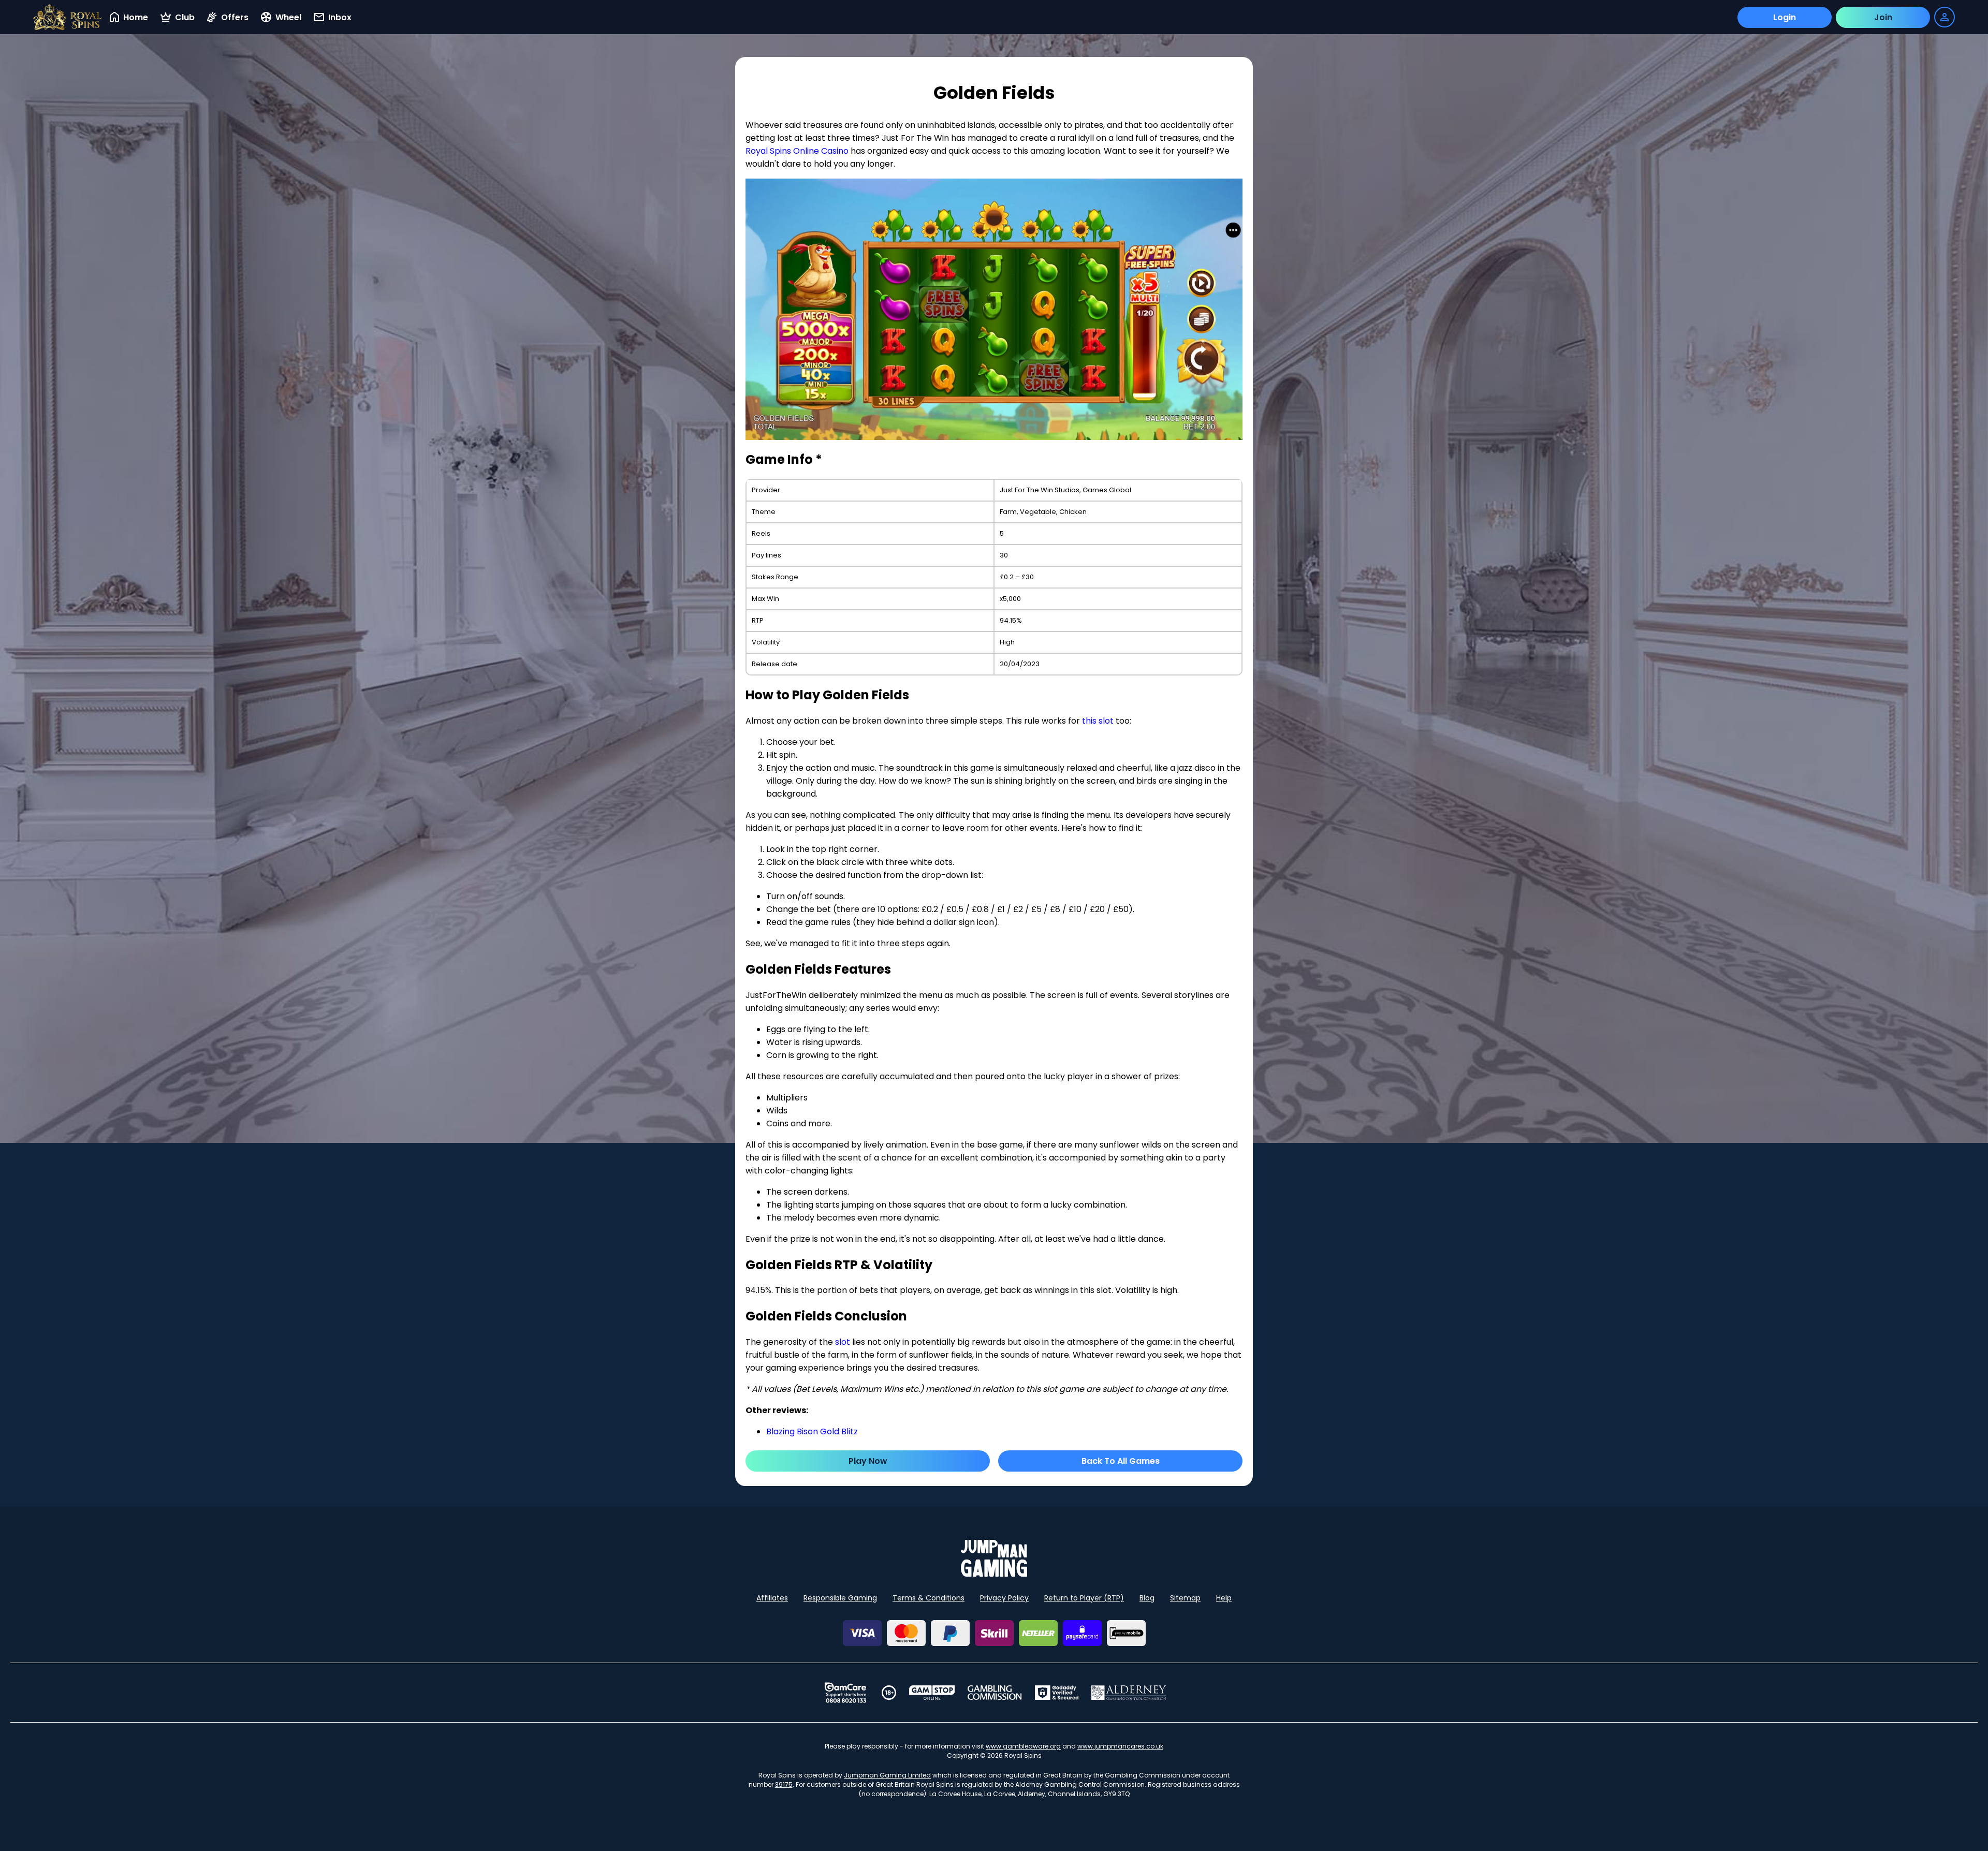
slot (843, 1342)
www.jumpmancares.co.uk (1120, 1746)
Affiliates (772, 1598)
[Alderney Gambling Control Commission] (1129, 1693)
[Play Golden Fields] (994, 310)
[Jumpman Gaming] (994, 1574)
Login (1785, 17)
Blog (1147, 1598)
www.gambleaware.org (1023, 1746)
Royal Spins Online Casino (797, 151)
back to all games (1121, 1461)
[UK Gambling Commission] (995, 1693)
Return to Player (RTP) (1084, 1598)
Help (1224, 1598)
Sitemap (1185, 1598)
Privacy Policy (1004, 1598)
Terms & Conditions (929, 1598)
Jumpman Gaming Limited (887, 1775)
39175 (784, 1784)
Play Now (868, 1461)
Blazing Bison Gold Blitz (812, 1431)
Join (1883, 17)
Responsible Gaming (840, 1598)
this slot (1098, 721)
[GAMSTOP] (932, 1693)
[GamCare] (845, 1693)
